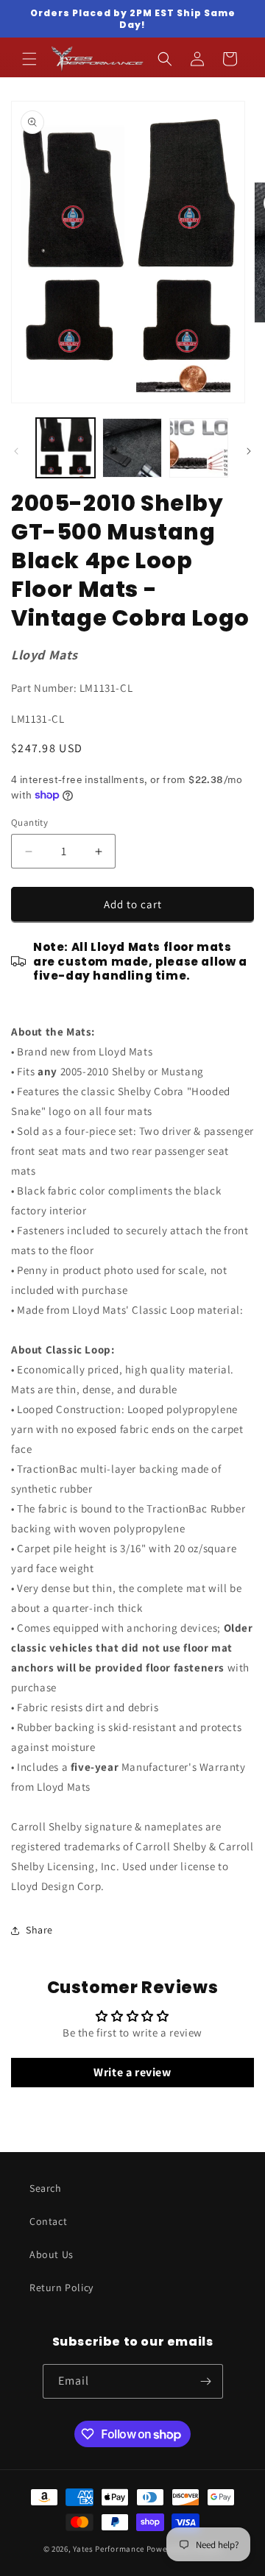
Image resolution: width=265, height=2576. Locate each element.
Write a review (132, 2072)
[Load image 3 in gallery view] (199, 447)
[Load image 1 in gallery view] (66, 447)
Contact (48, 2221)
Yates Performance (109, 2549)
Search (46, 2188)
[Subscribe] (206, 2381)
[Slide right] (249, 451)
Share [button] (39, 1930)
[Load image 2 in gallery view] (132, 447)
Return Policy (61, 2287)
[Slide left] (16, 451)
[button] (29, 59)
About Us (52, 2254)
